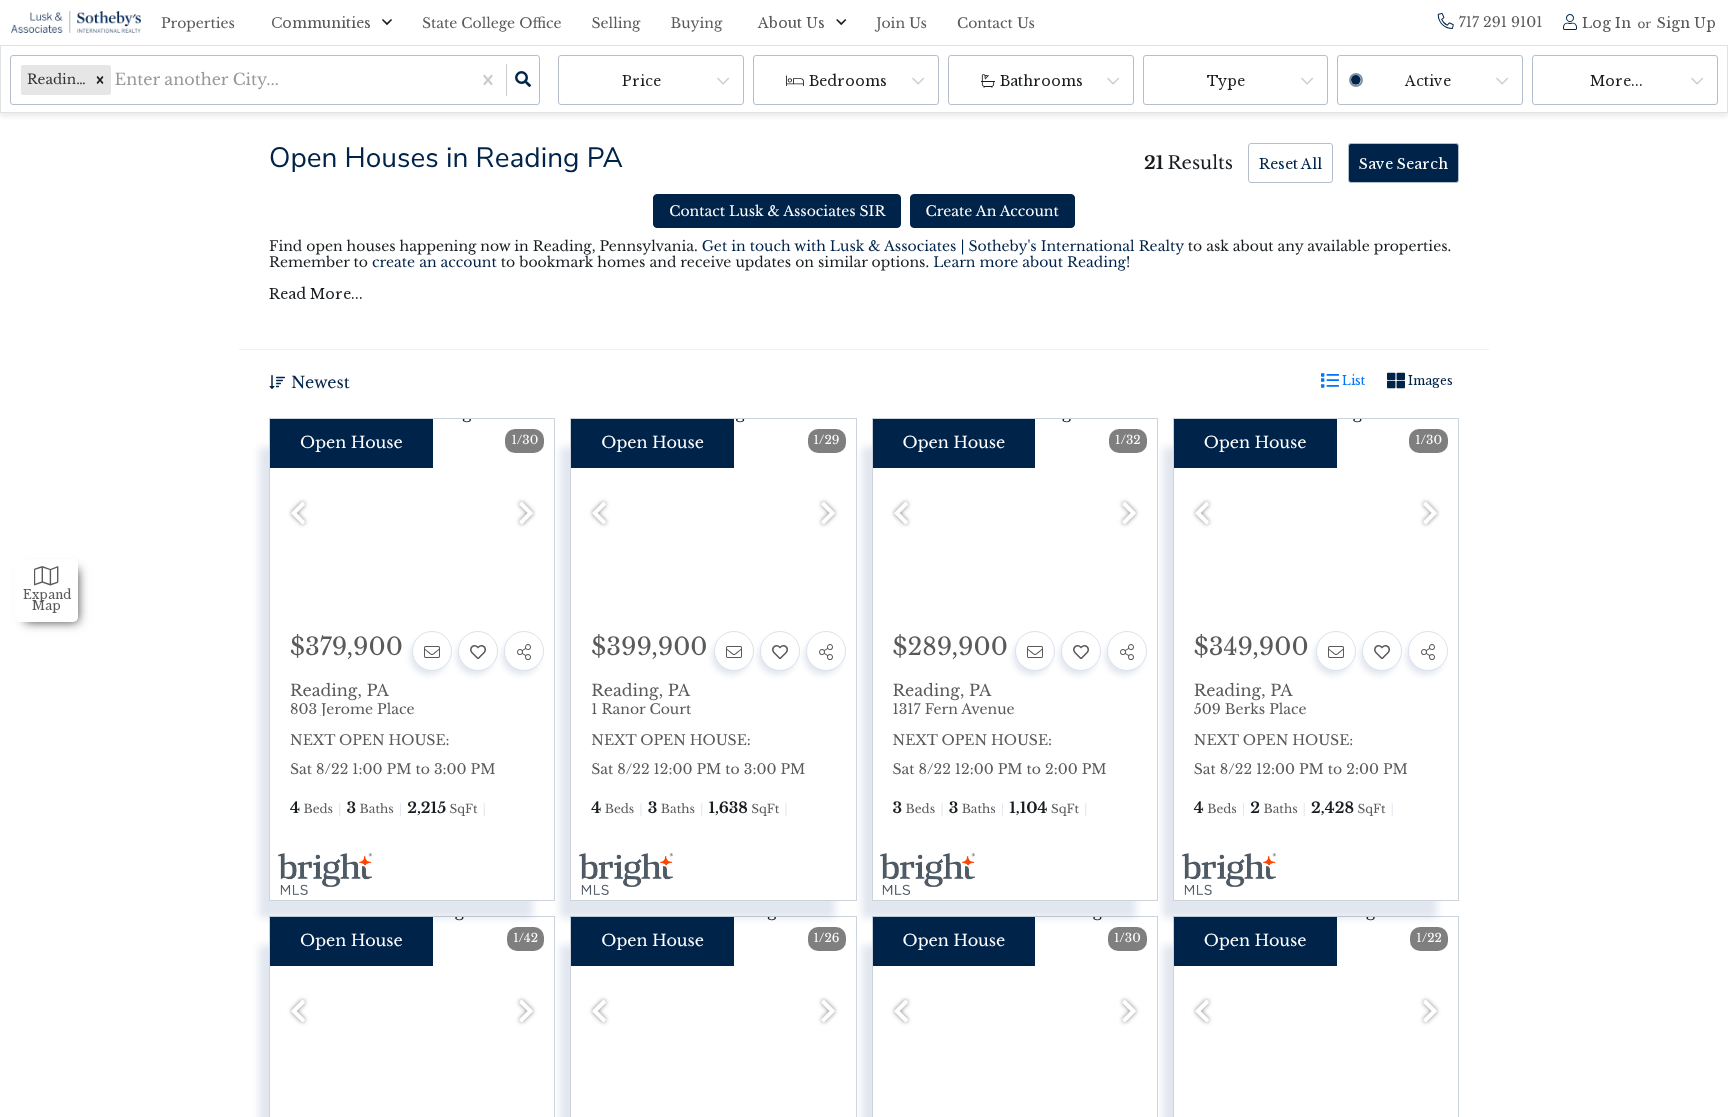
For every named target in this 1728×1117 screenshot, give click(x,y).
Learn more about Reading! (1031, 262)
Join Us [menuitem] (901, 23)
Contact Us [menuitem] (996, 23)
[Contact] (432, 651)
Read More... (316, 294)
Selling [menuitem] (616, 23)
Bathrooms (1041, 81)
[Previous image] (298, 514)
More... (1616, 81)
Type (1226, 81)
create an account (434, 262)
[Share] (524, 651)
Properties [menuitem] (198, 23)
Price (641, 81)
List (1352, 380)
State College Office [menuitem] (492, 23)
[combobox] (117, 80)
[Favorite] (478, 651)
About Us (791, 23)
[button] (100, 80)
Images (1429, 380)
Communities (321, 23)
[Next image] (526, 514)
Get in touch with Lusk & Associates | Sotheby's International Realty (943, 246)
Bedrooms (848, 81)
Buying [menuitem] (697, 23)
